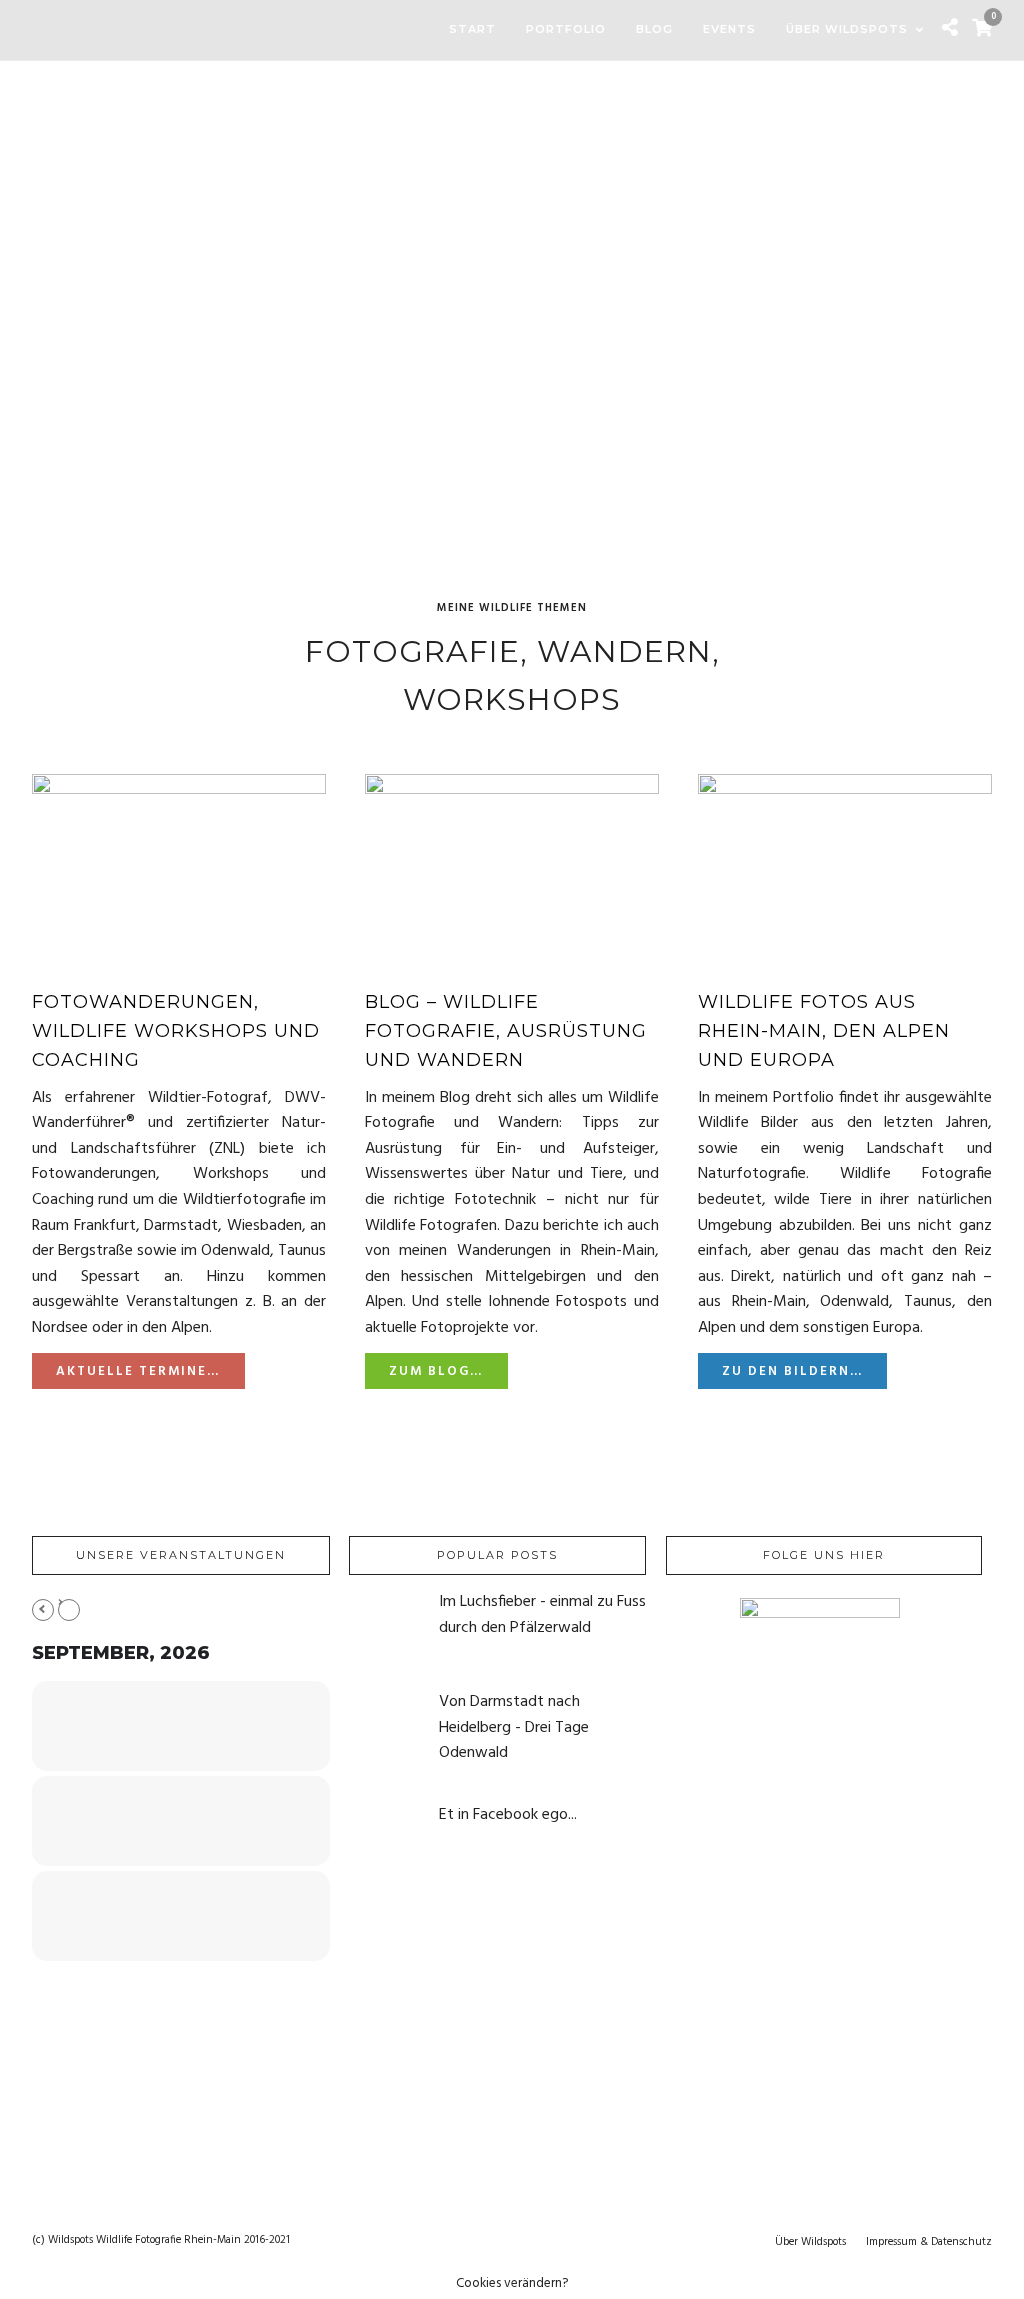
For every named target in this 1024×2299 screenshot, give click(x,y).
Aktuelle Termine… (138, 1371)
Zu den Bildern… (792, 1371)
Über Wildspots (810, 2242)
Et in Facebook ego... (508, 1815)
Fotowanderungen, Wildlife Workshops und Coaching (176, 1031)
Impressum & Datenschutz (929, 2242)
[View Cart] (982, 30)
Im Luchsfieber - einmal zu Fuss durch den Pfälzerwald (542, 1615)
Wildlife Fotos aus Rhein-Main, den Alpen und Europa (824, 1031)
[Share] (950, 30)
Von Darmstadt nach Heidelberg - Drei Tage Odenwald (514, 1727)
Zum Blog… (436, 1371)
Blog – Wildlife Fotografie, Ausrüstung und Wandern (506, 1031)
